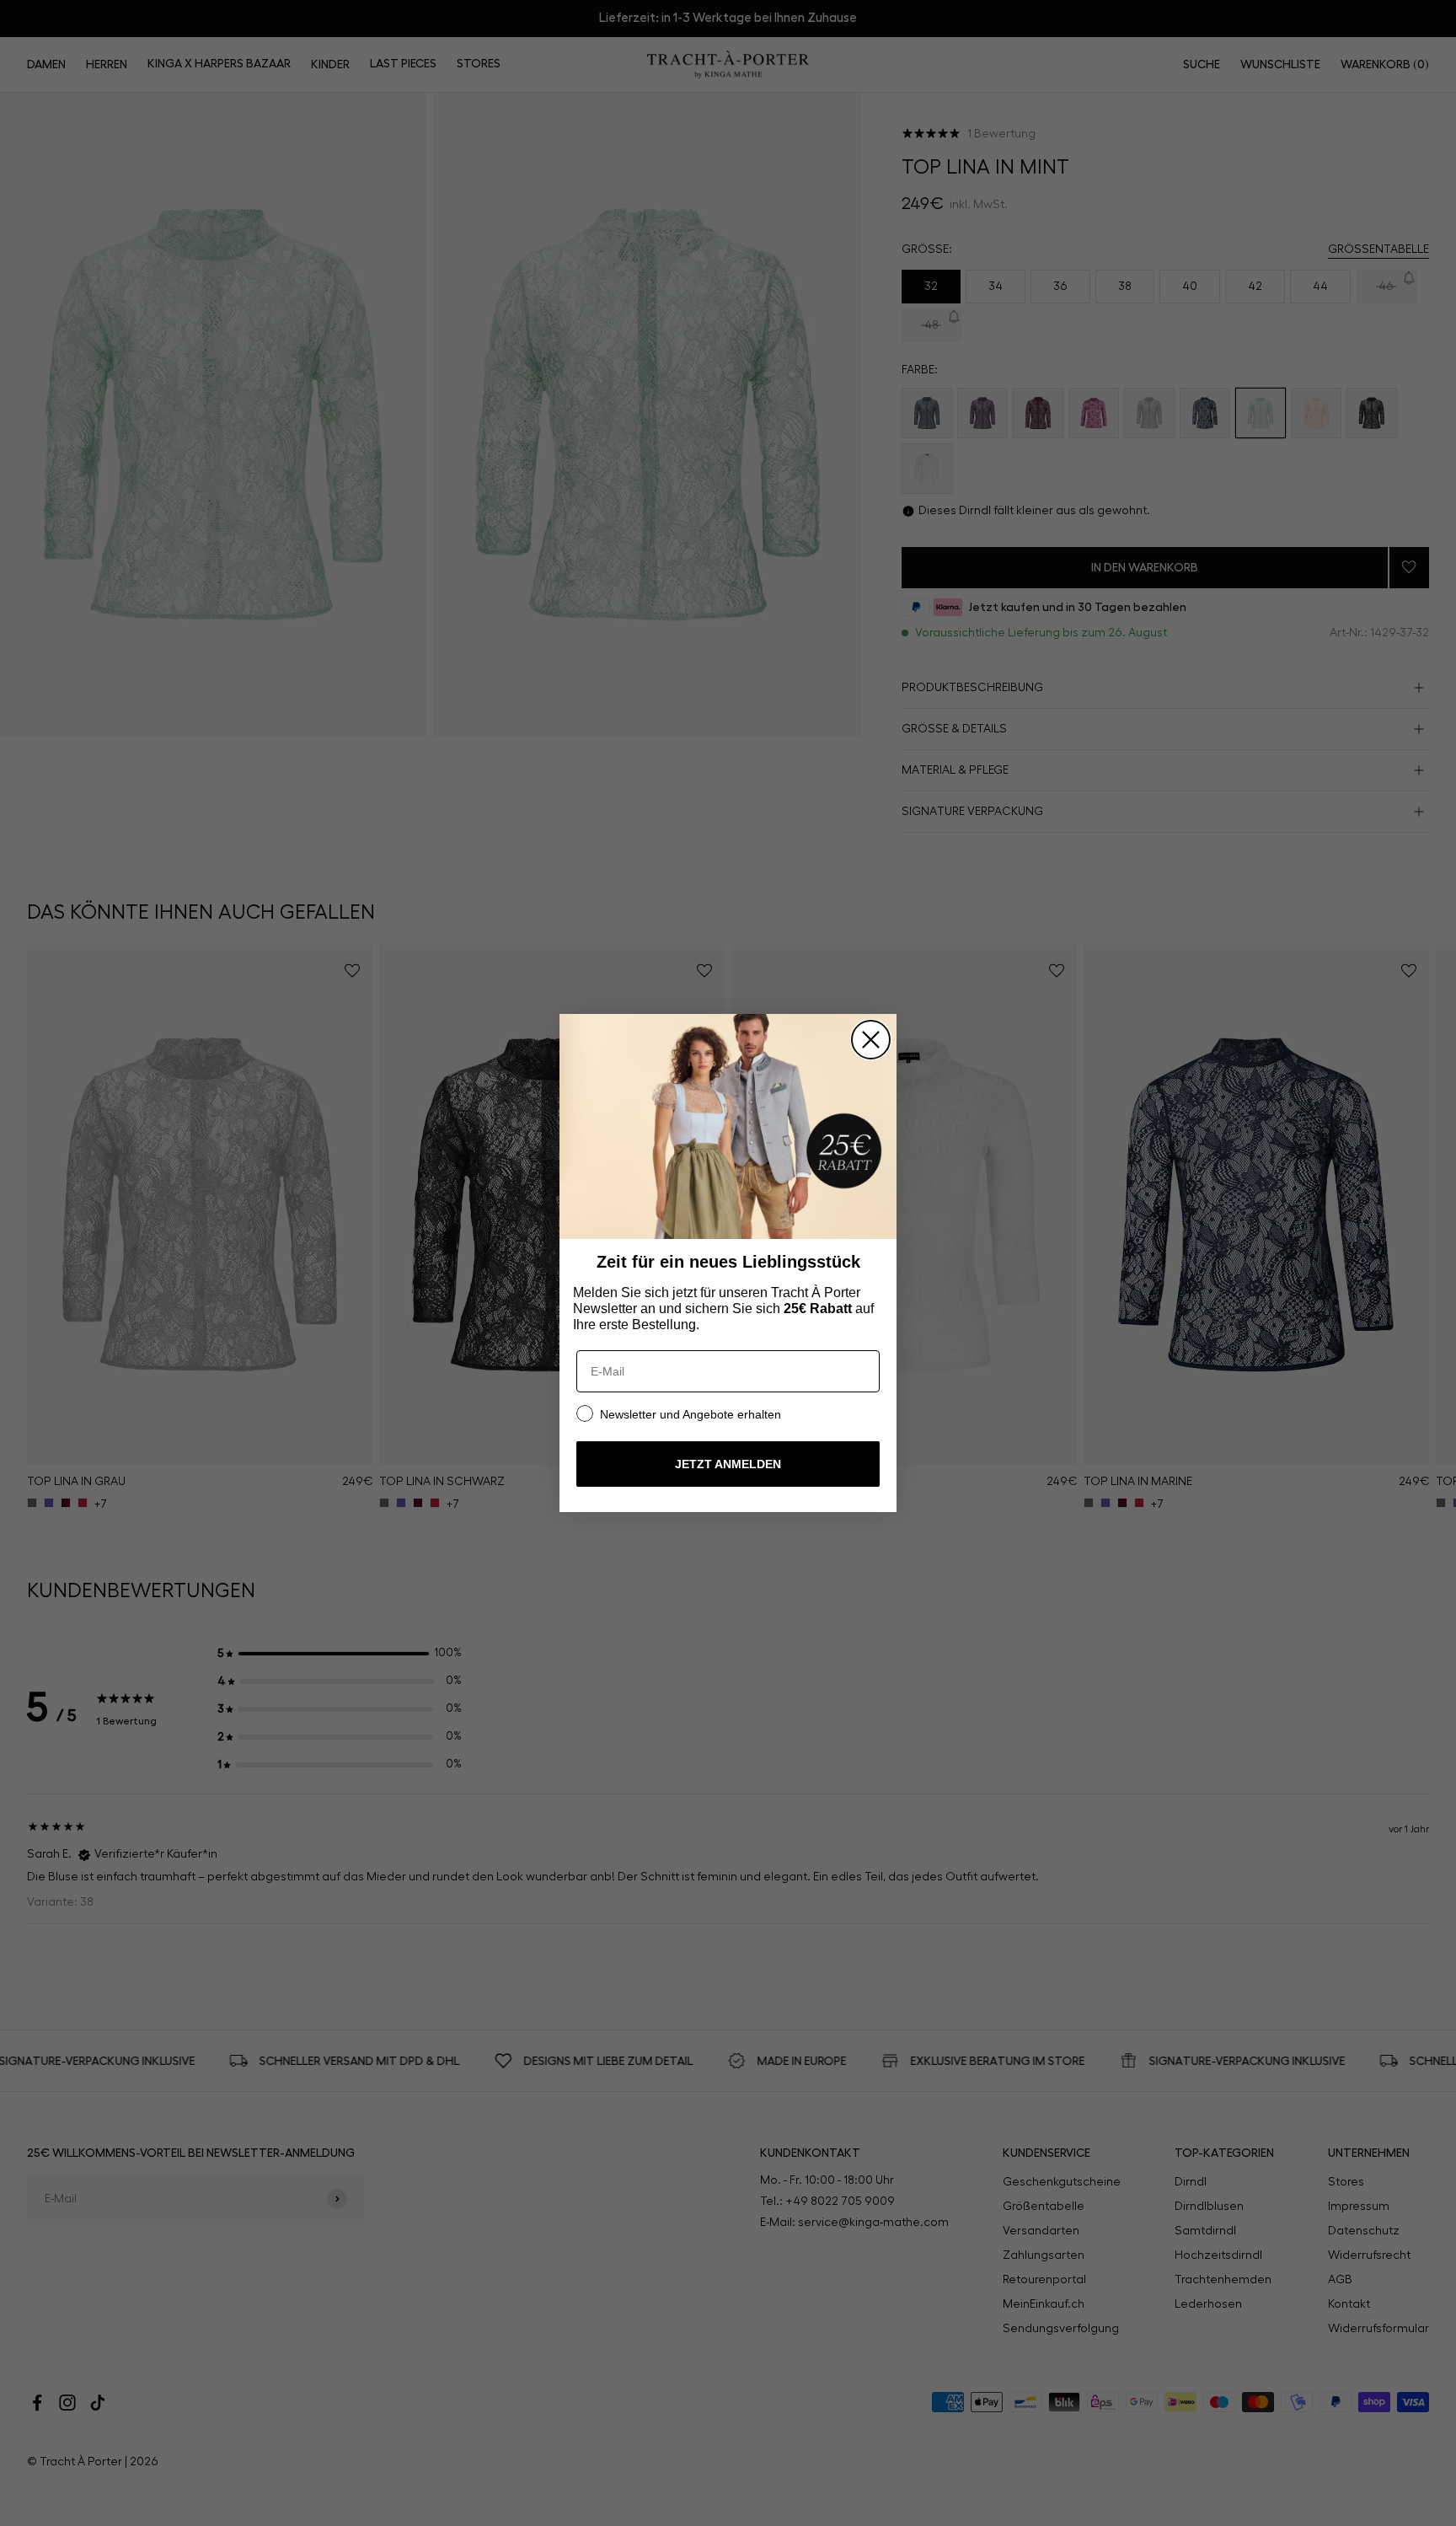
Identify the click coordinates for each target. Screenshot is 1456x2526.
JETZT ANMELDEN (728, 1464)
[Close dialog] (871, 1040)
